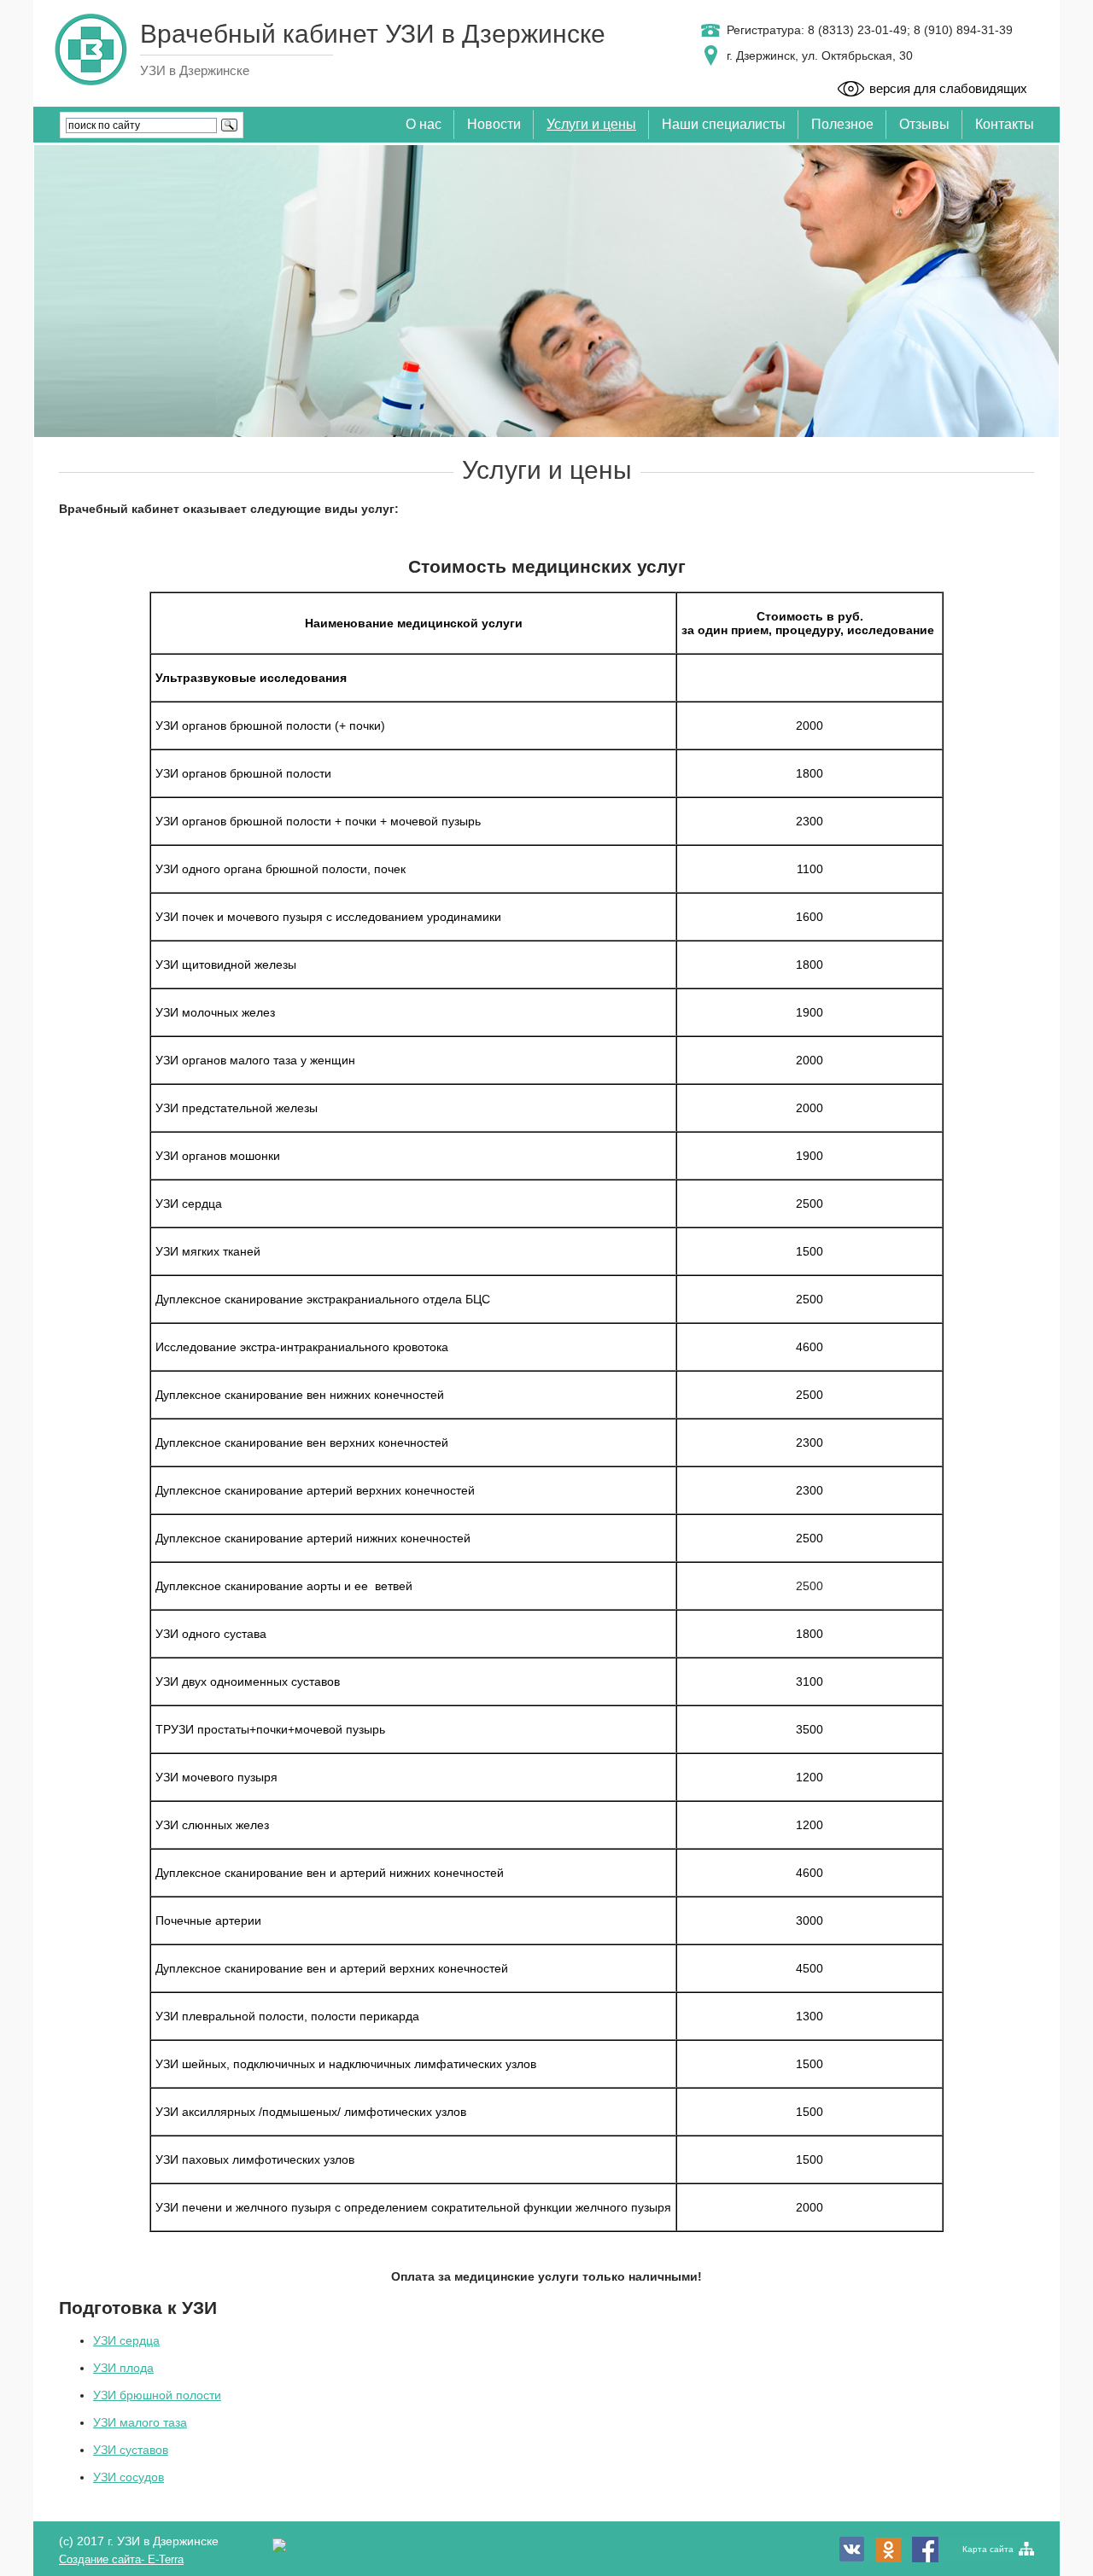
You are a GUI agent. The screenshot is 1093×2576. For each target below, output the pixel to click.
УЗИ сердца (126, 2340)
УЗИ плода (123, 2368)
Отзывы (924, 124)
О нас (424, 124)
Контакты (1005, 124)
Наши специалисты (724, 124)
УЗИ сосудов (129, 2477)
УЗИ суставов (131, 2450)
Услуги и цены (591, 124)
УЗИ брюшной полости (157, 2395)
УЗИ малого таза (140, 2422)
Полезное (842, 124)
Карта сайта (988, 2549)
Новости (494, 124)
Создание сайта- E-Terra (121, 2559)
